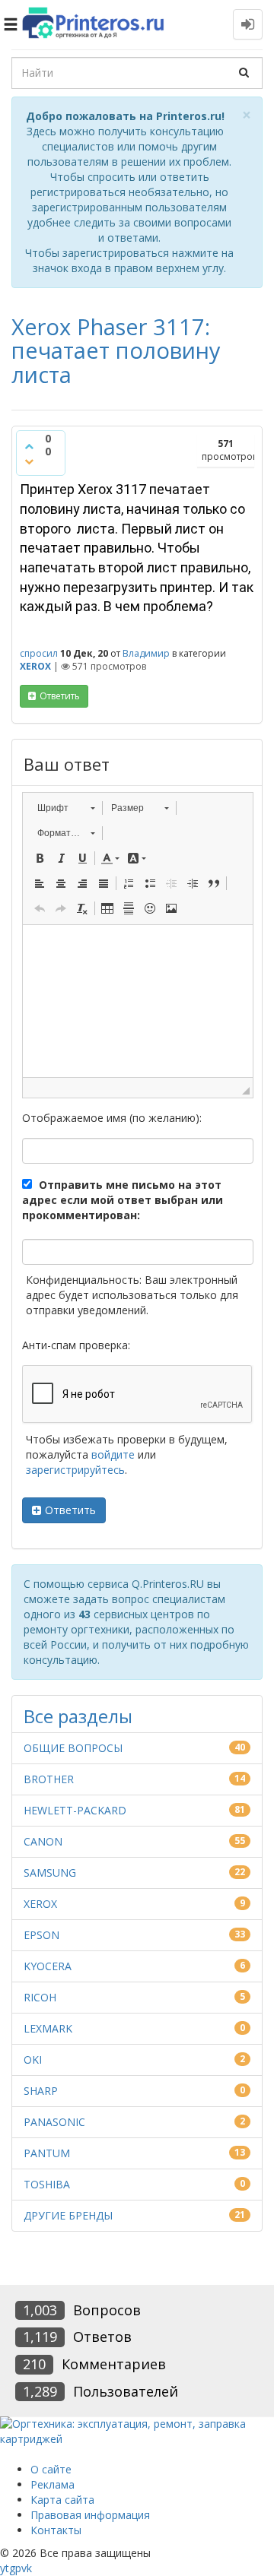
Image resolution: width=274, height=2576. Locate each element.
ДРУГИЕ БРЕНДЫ (68, 2215)
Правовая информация (90, 2515)
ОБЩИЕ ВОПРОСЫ (73, 1748)
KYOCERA (48, 1966)
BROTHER (49, 1779)
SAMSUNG (50, 1873)
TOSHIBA (47, 2184)
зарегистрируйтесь (75, 1470)
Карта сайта (62, 2500)
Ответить (70, 1510)
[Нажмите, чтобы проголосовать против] (29, 461)
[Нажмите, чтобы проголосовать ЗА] (29, 446)
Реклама (53, 2484)
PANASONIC (54, 2122)
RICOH (40, 1997)
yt (5, 2568)
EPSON (41, 1935)
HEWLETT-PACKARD (75, 1810)
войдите (113, 1454)
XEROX (35, 666)
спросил (39, 653)
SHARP (41, 2091)
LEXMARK (48, 2028)
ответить (60, 696)
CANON (43, 1841)
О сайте (51, 2469)
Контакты (56, 2530)
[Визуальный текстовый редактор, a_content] (138, 1001)
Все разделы (78, 1716)
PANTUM (47, 2153)
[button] (66, 808)
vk (27, 2568)
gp (15, 2568)
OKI (33, 2060)
